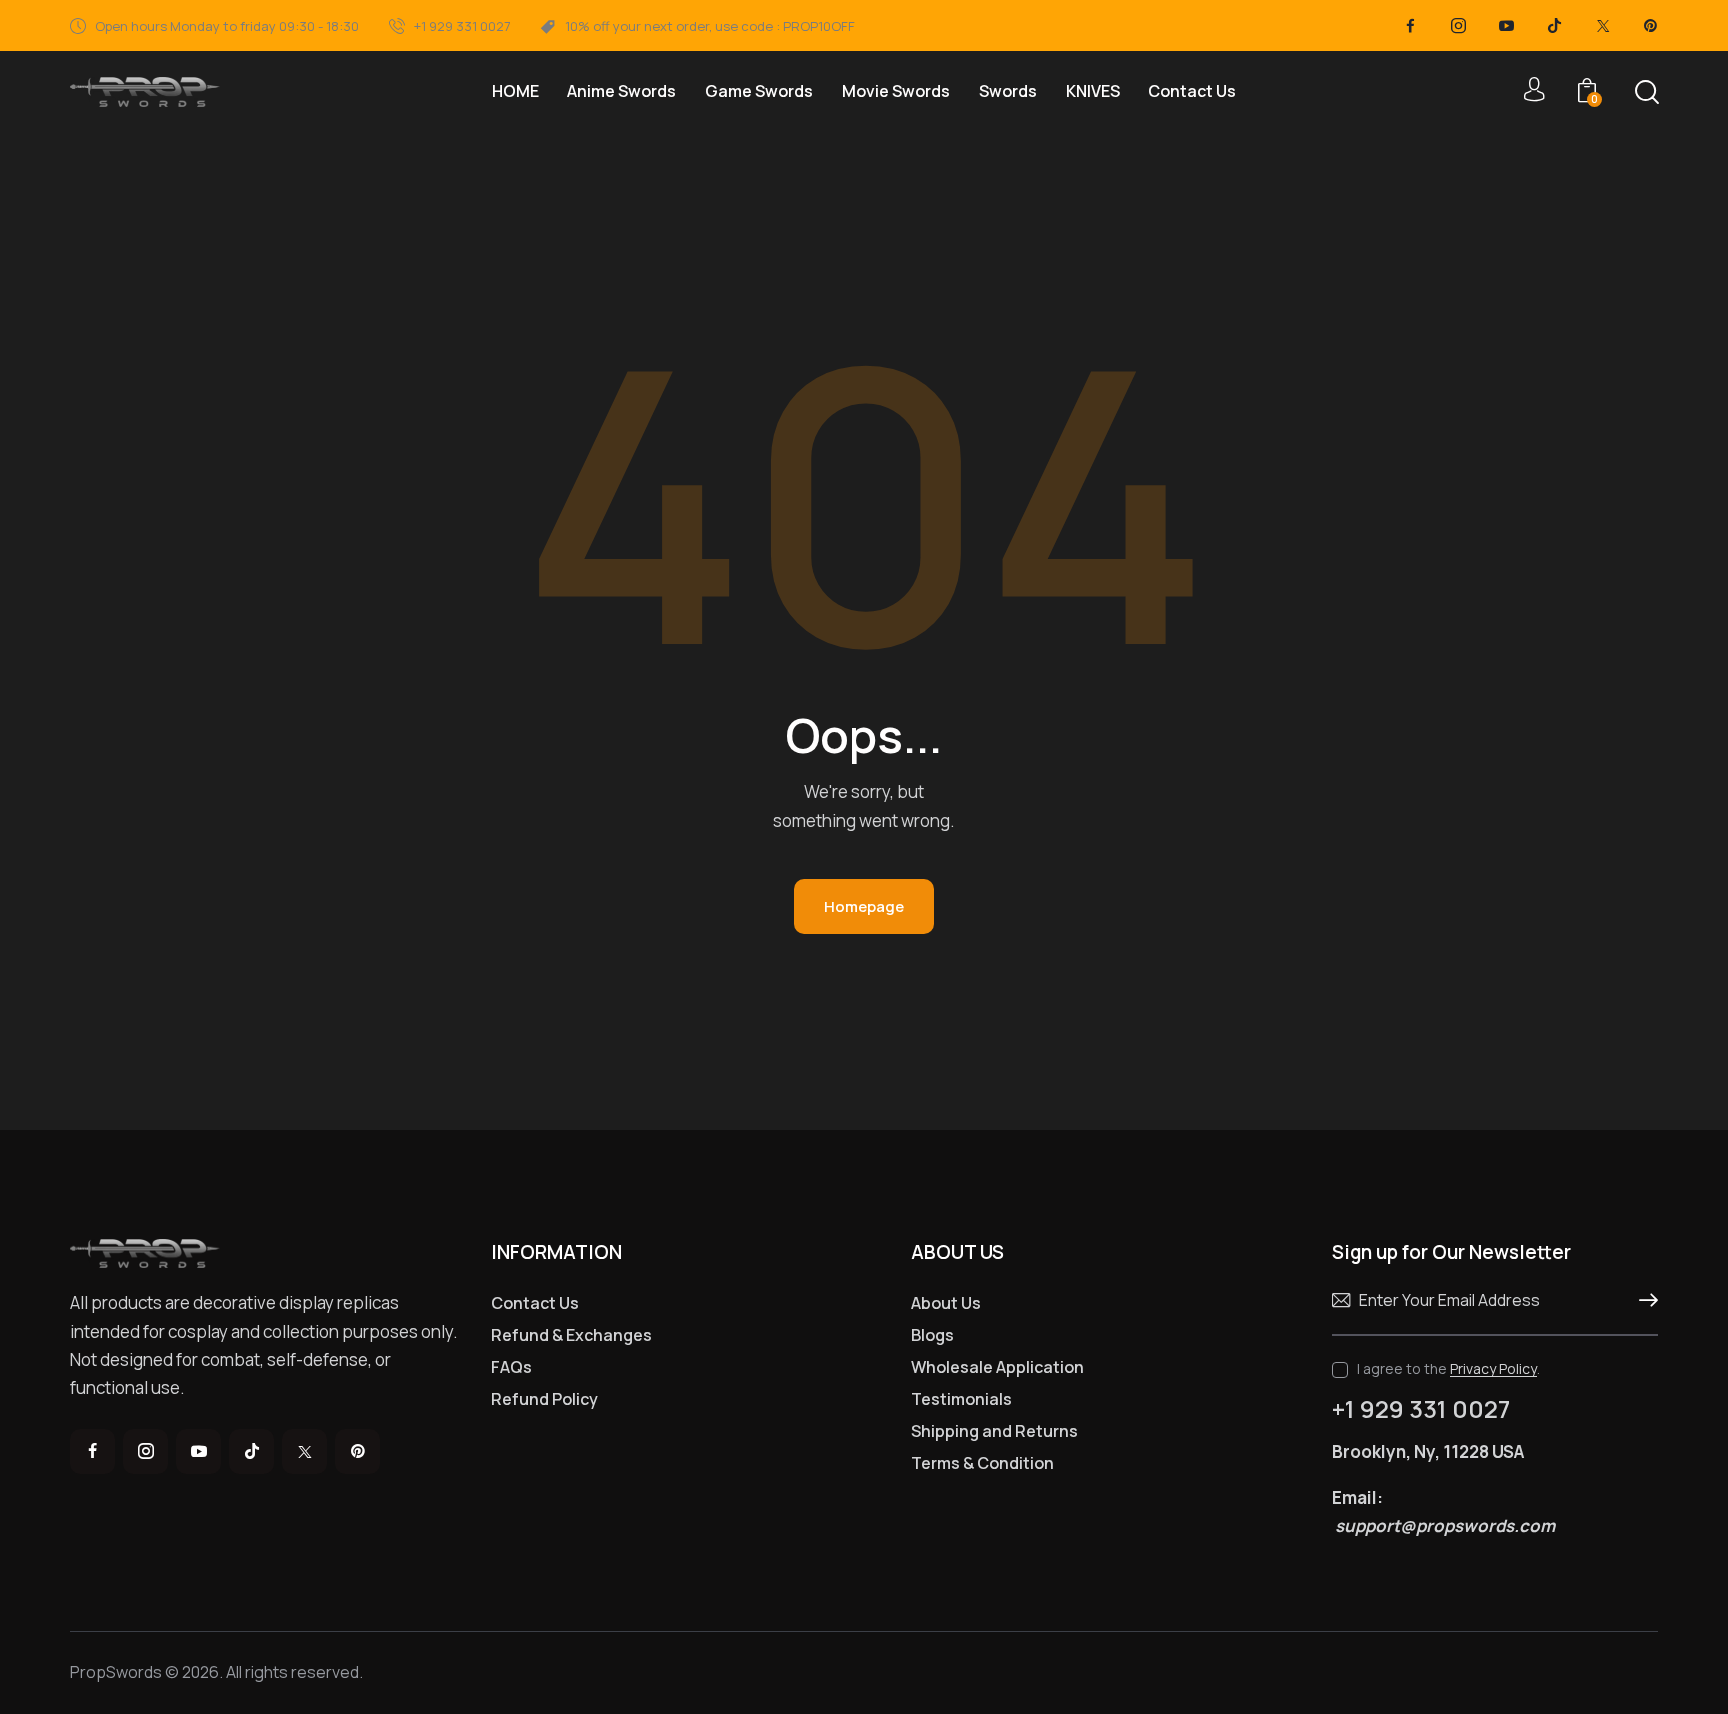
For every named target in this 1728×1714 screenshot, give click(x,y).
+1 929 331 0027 (1421, 1409)
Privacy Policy (1493, 1369)
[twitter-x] (1603, 26)
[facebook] (1411, 26)
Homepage (864, 906)
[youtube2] (1507, 26)
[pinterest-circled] (1651, 26)
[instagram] (1459, 26)
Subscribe (1643, 1301)
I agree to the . (1448, 1368)
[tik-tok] (1555, 26)
